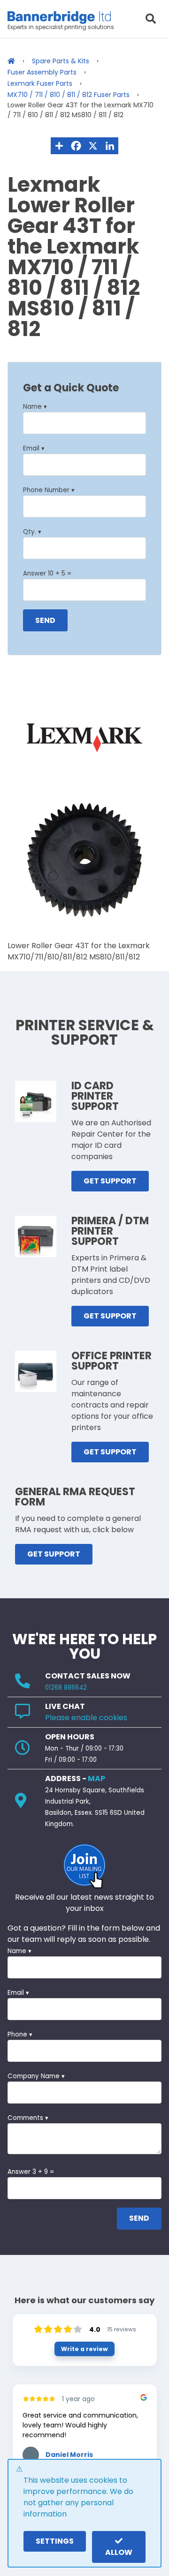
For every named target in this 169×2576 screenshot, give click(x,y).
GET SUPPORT (110, 1181)
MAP (96, 1778)
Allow (119, 2552)
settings (55, 2541)
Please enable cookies (86, 1718)
